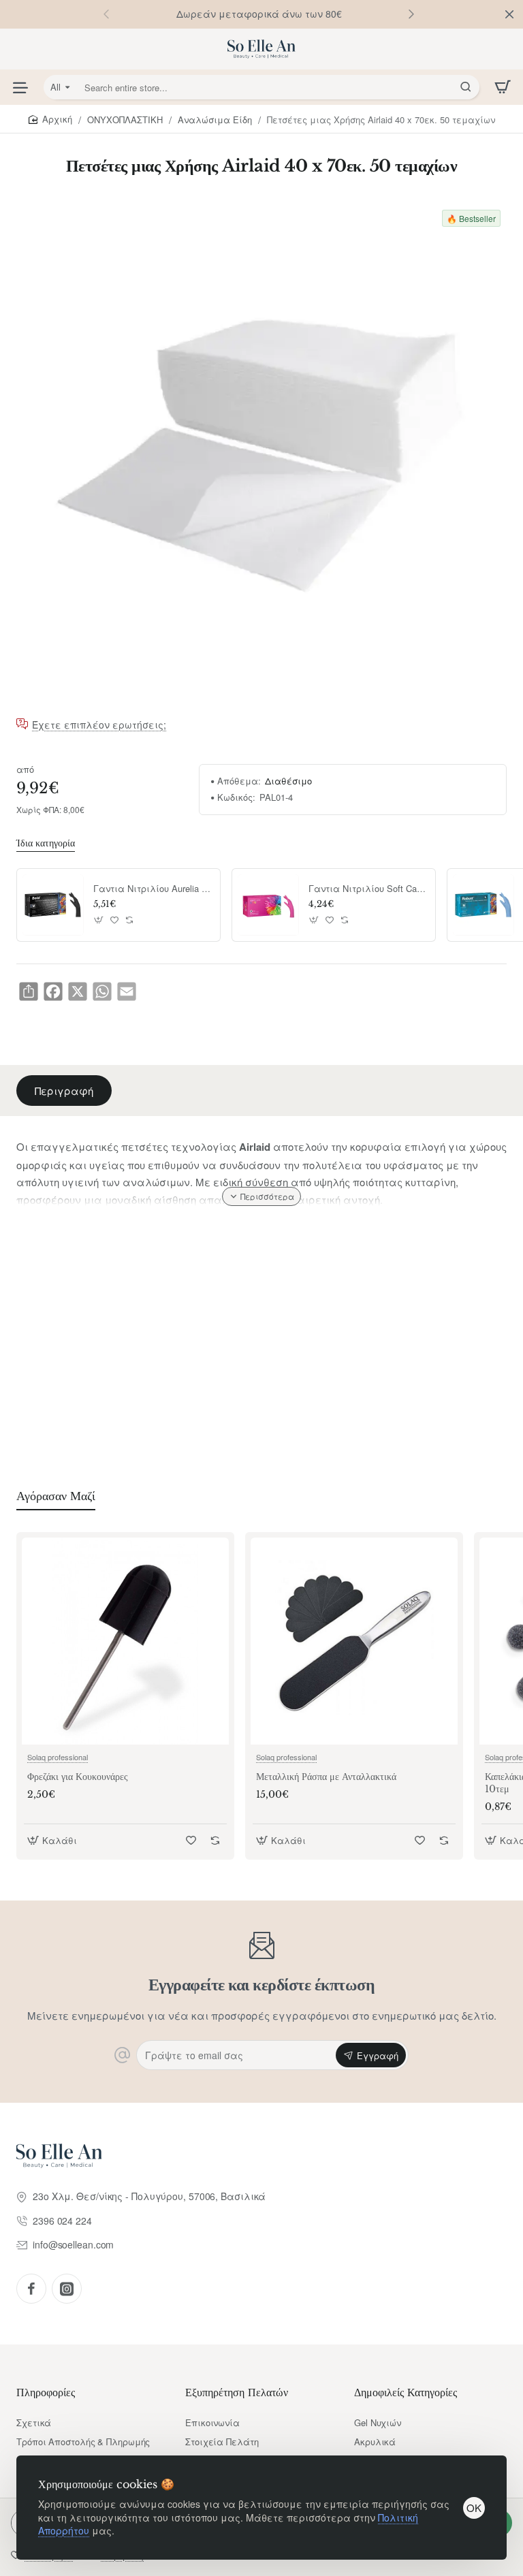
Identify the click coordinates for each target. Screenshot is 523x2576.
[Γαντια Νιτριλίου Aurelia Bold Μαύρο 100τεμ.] (53, 905)
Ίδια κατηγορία (46, 843)
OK (474, 2508)
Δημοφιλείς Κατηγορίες (406, 2392)
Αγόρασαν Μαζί (56, 1496)
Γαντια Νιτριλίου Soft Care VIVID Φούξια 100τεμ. (367, 889)
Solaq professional (58, 1757)
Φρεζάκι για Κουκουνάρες (78, 1777)
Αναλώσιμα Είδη (215, 120)
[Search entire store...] (466, 87)
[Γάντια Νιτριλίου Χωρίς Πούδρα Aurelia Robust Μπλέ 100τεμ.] (484, 905)
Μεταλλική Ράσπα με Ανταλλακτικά (326, 1777)
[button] (411, 14)
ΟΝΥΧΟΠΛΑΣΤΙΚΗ (125, 120)
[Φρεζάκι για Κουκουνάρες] (125, 1641)
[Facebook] (31, 2289)
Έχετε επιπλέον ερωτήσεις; (99, 725)
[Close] (509, 14)
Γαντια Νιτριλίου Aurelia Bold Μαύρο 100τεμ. (152, 889)
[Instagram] (67, 2289)
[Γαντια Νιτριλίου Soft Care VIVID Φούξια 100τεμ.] (268, 905)
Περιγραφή (64, 1091)
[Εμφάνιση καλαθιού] (503, 87)
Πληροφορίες (46, 2392)
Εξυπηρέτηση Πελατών (237, 2392)
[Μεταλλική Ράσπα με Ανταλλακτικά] (354, 1641)
